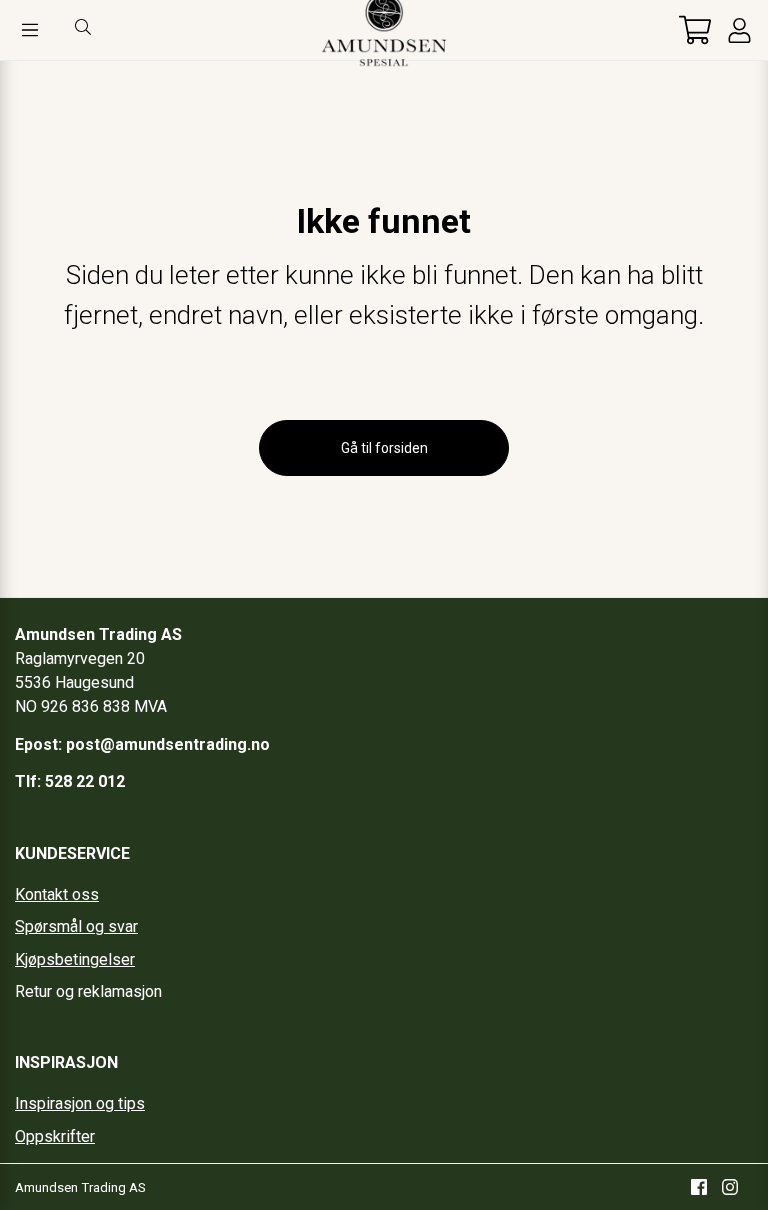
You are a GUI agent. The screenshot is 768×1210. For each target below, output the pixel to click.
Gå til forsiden (384, 448)
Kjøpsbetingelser (75, 959)
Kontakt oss (57, 894)
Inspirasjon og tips (80, 1103)
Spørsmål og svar (76, 926)
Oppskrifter (55, 1136)
